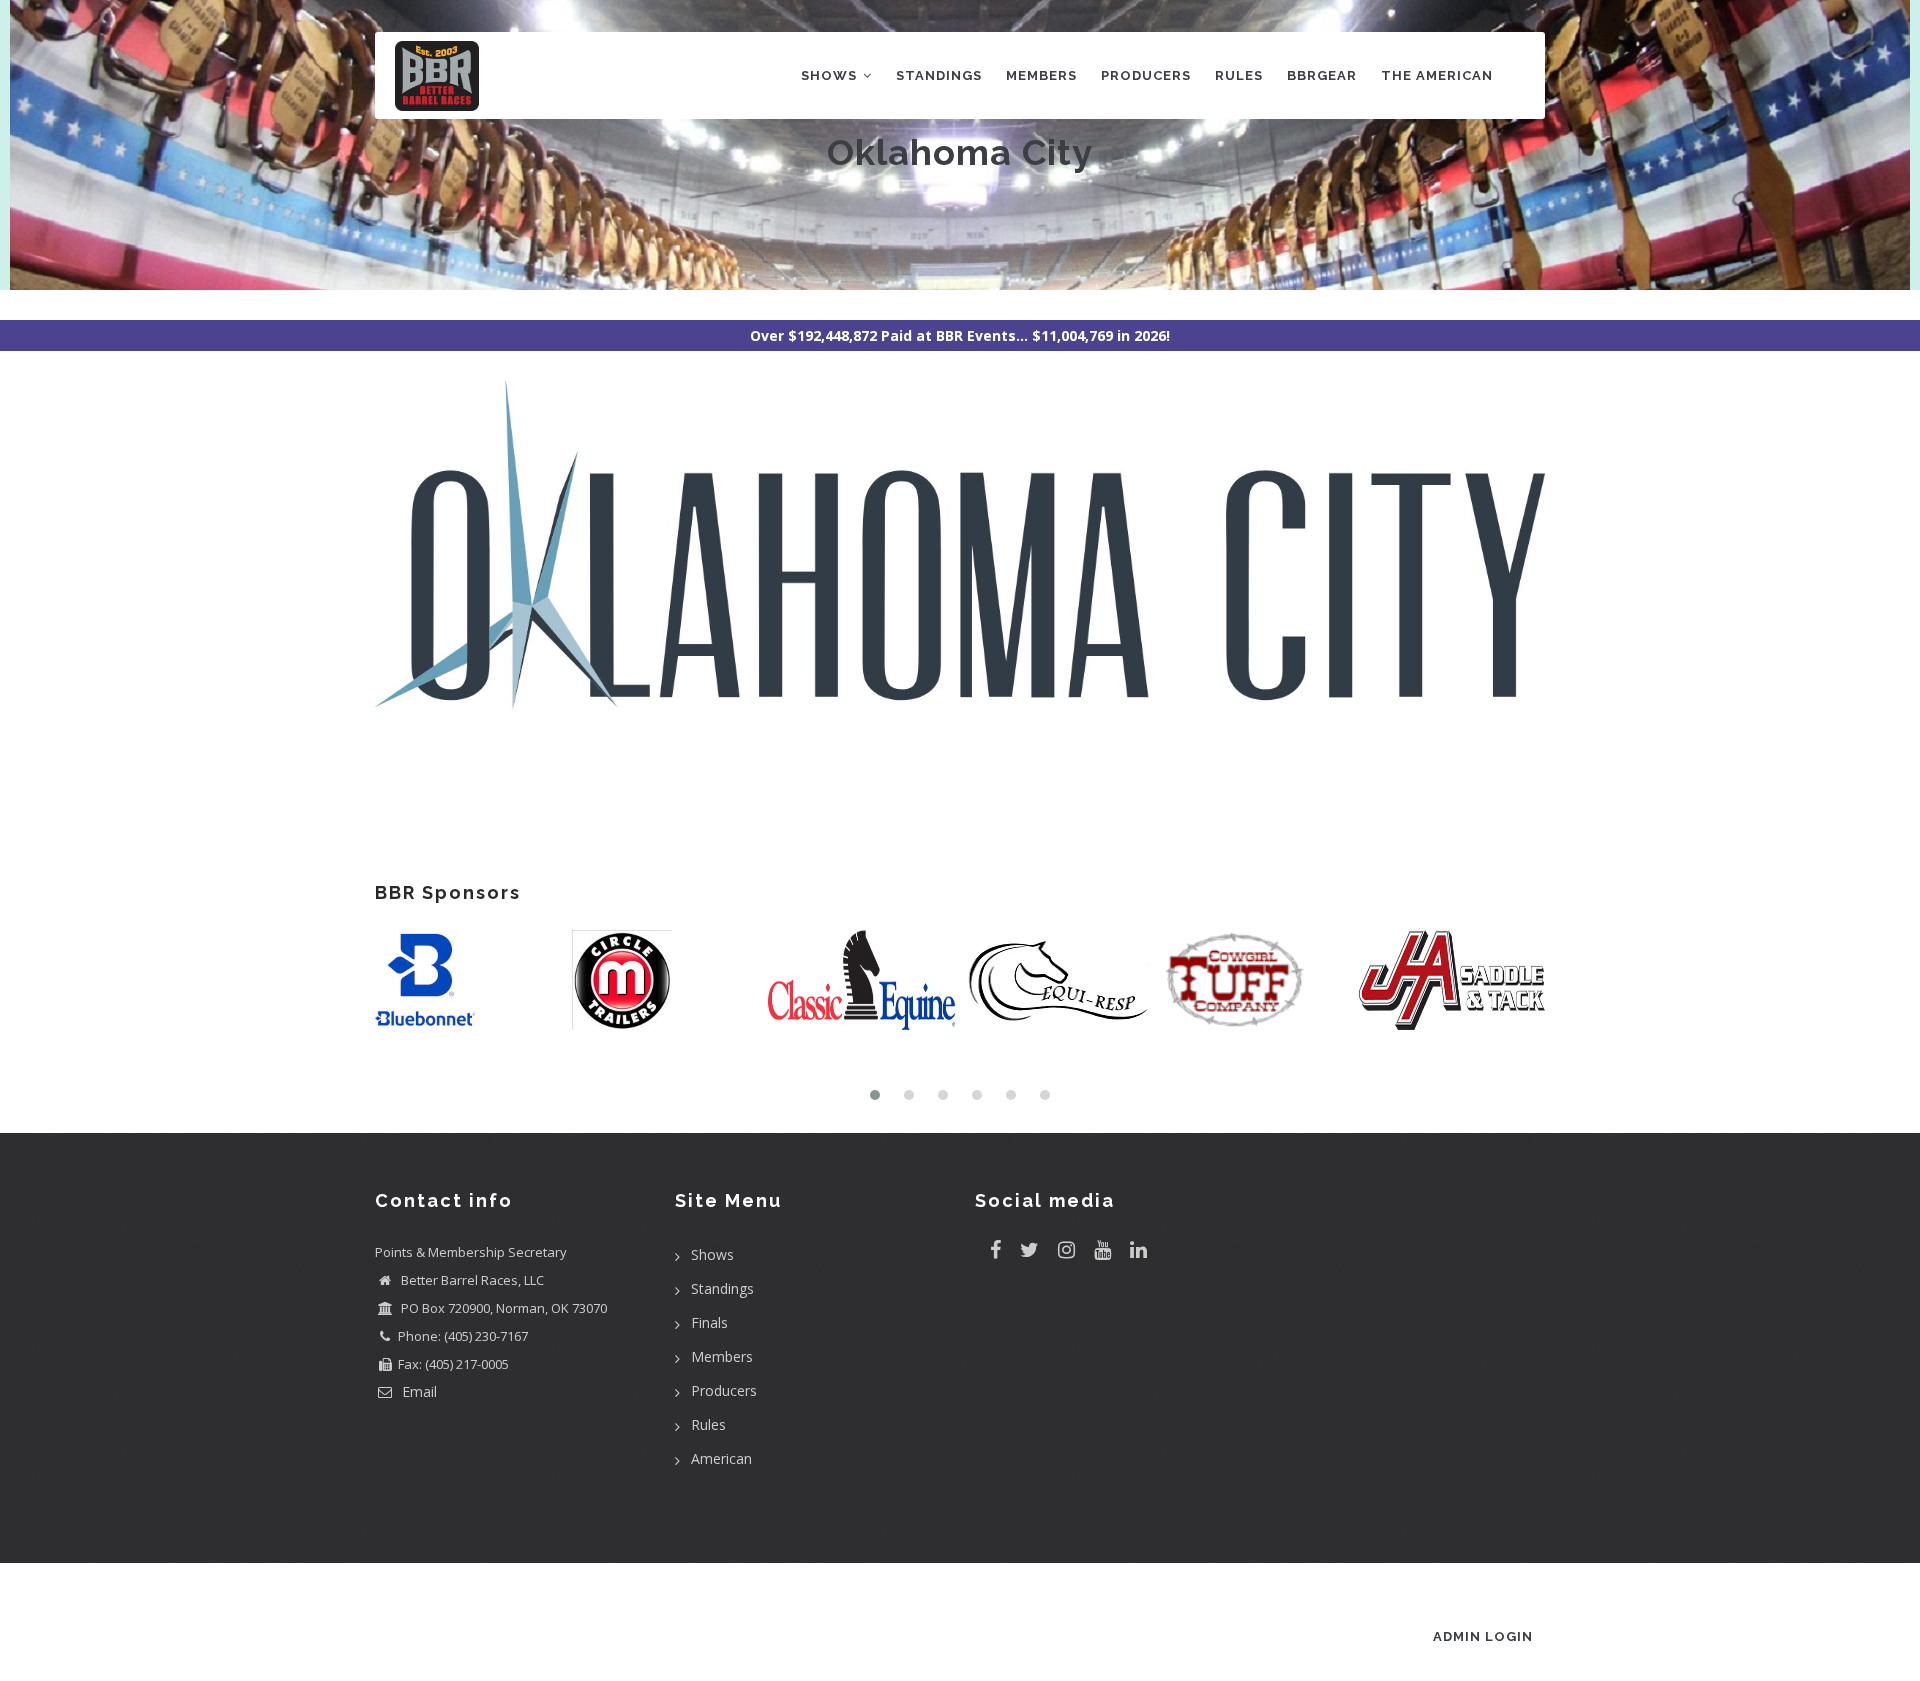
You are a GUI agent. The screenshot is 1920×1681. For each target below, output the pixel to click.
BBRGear (1322, 75)
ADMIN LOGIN (1483, 1636)
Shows (831, 75)
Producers (1146, 75)
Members (1041, 75)
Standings (939, 75)
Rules (1239, 75)
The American (1437, 75)
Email (417, 1391)
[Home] (437, 71)
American (721, 1458)
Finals (709, 1322)
